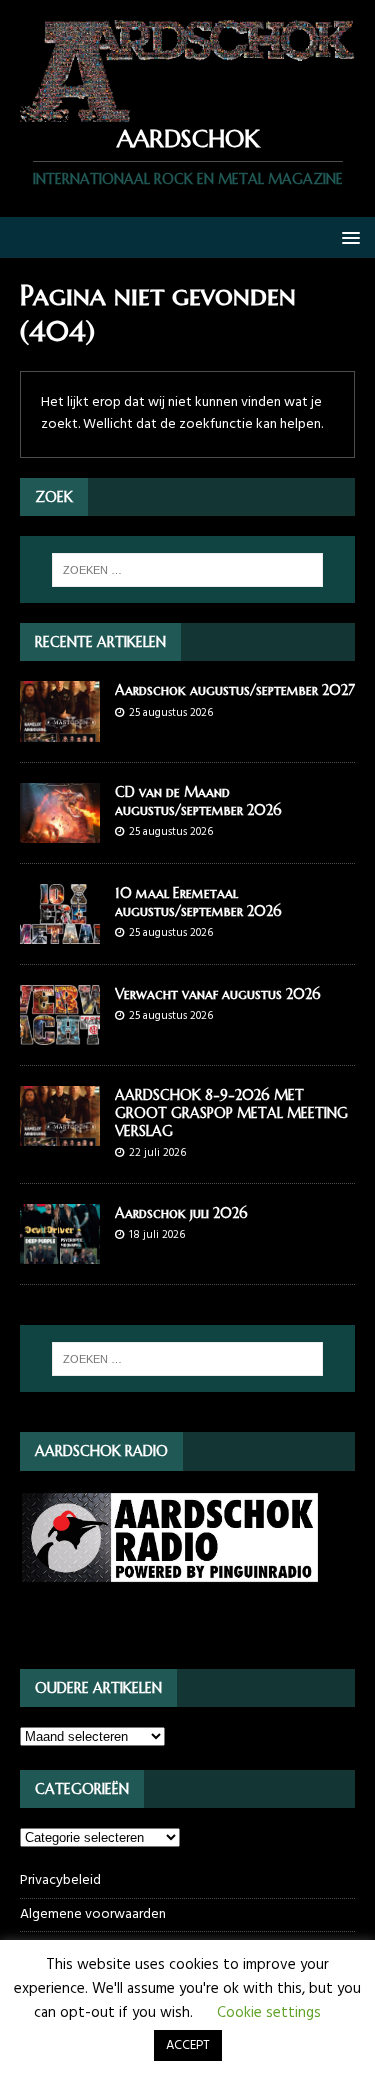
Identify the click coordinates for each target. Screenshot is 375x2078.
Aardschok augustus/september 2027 (235, 690)
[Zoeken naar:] (188, 570)
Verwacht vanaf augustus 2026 (218, 994)
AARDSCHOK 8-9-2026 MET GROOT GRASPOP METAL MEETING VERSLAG (231, 1113)
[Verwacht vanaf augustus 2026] (60, 1032)
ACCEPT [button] (188, 2045)
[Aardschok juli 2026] (60, 1252)
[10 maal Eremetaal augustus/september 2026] (60, 931)
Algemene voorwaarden (93, 1914)
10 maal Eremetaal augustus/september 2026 (198, 902)
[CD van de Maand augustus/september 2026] (60, 830)
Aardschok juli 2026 (181, 1213)
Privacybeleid (60, 1881)
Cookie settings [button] (269, 2013)
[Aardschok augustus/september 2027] (60, 729)
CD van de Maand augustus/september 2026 (198, 801)
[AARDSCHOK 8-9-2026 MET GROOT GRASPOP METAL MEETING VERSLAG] (60, 1133)
